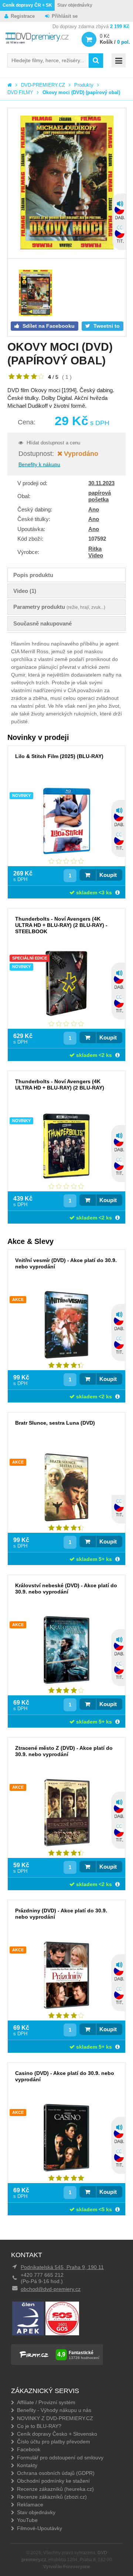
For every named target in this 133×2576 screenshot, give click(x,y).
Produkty (84, 85)
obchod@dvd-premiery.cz (51, 2289)
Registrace (23, 16)
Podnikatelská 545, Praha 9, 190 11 (62, 2267)
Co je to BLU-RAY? (39, 2426)
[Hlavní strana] (10, 85)
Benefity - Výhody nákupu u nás (54, 2410)
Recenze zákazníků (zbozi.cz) (52, 2497)
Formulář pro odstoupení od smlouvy (60, 2457)
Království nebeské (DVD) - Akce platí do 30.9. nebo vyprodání (66, 1589)
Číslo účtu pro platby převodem (54, 2442)
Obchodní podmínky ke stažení (53, 2481)
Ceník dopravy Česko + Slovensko (57, 2434)
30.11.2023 (101, 483)
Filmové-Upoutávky (40, 2528)
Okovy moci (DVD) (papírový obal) (81, 92)
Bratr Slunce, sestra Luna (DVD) (55, 1423)
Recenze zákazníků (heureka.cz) (55, 2489)
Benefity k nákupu (39, 464)
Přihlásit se (65, 16)
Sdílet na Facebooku (48, 326)
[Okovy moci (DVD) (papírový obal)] (67, 183)
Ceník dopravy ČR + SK (27, 5)
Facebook (29, 2449)
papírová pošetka (100, 496)
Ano (94, 509)
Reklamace (30, 2505)
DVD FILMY (20, 92)
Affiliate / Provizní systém (46, 2402)
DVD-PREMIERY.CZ (43, 85)
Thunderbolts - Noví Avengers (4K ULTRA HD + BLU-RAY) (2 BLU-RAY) (60, 1085)
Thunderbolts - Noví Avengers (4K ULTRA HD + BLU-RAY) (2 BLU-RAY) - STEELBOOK (61, 925)
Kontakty (27, 2465)
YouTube (27, 2520)
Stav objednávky (75, 5)
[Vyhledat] (96, 61)
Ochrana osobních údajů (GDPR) (56, 2473)
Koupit (108, 875)
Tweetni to (106, 326)
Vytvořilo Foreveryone (67, 2567)
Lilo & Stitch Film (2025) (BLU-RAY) (59, 756)
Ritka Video (96, 552)
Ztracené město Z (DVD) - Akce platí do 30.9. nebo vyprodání (64, 1751)
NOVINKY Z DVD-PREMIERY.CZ (55, 2418)
